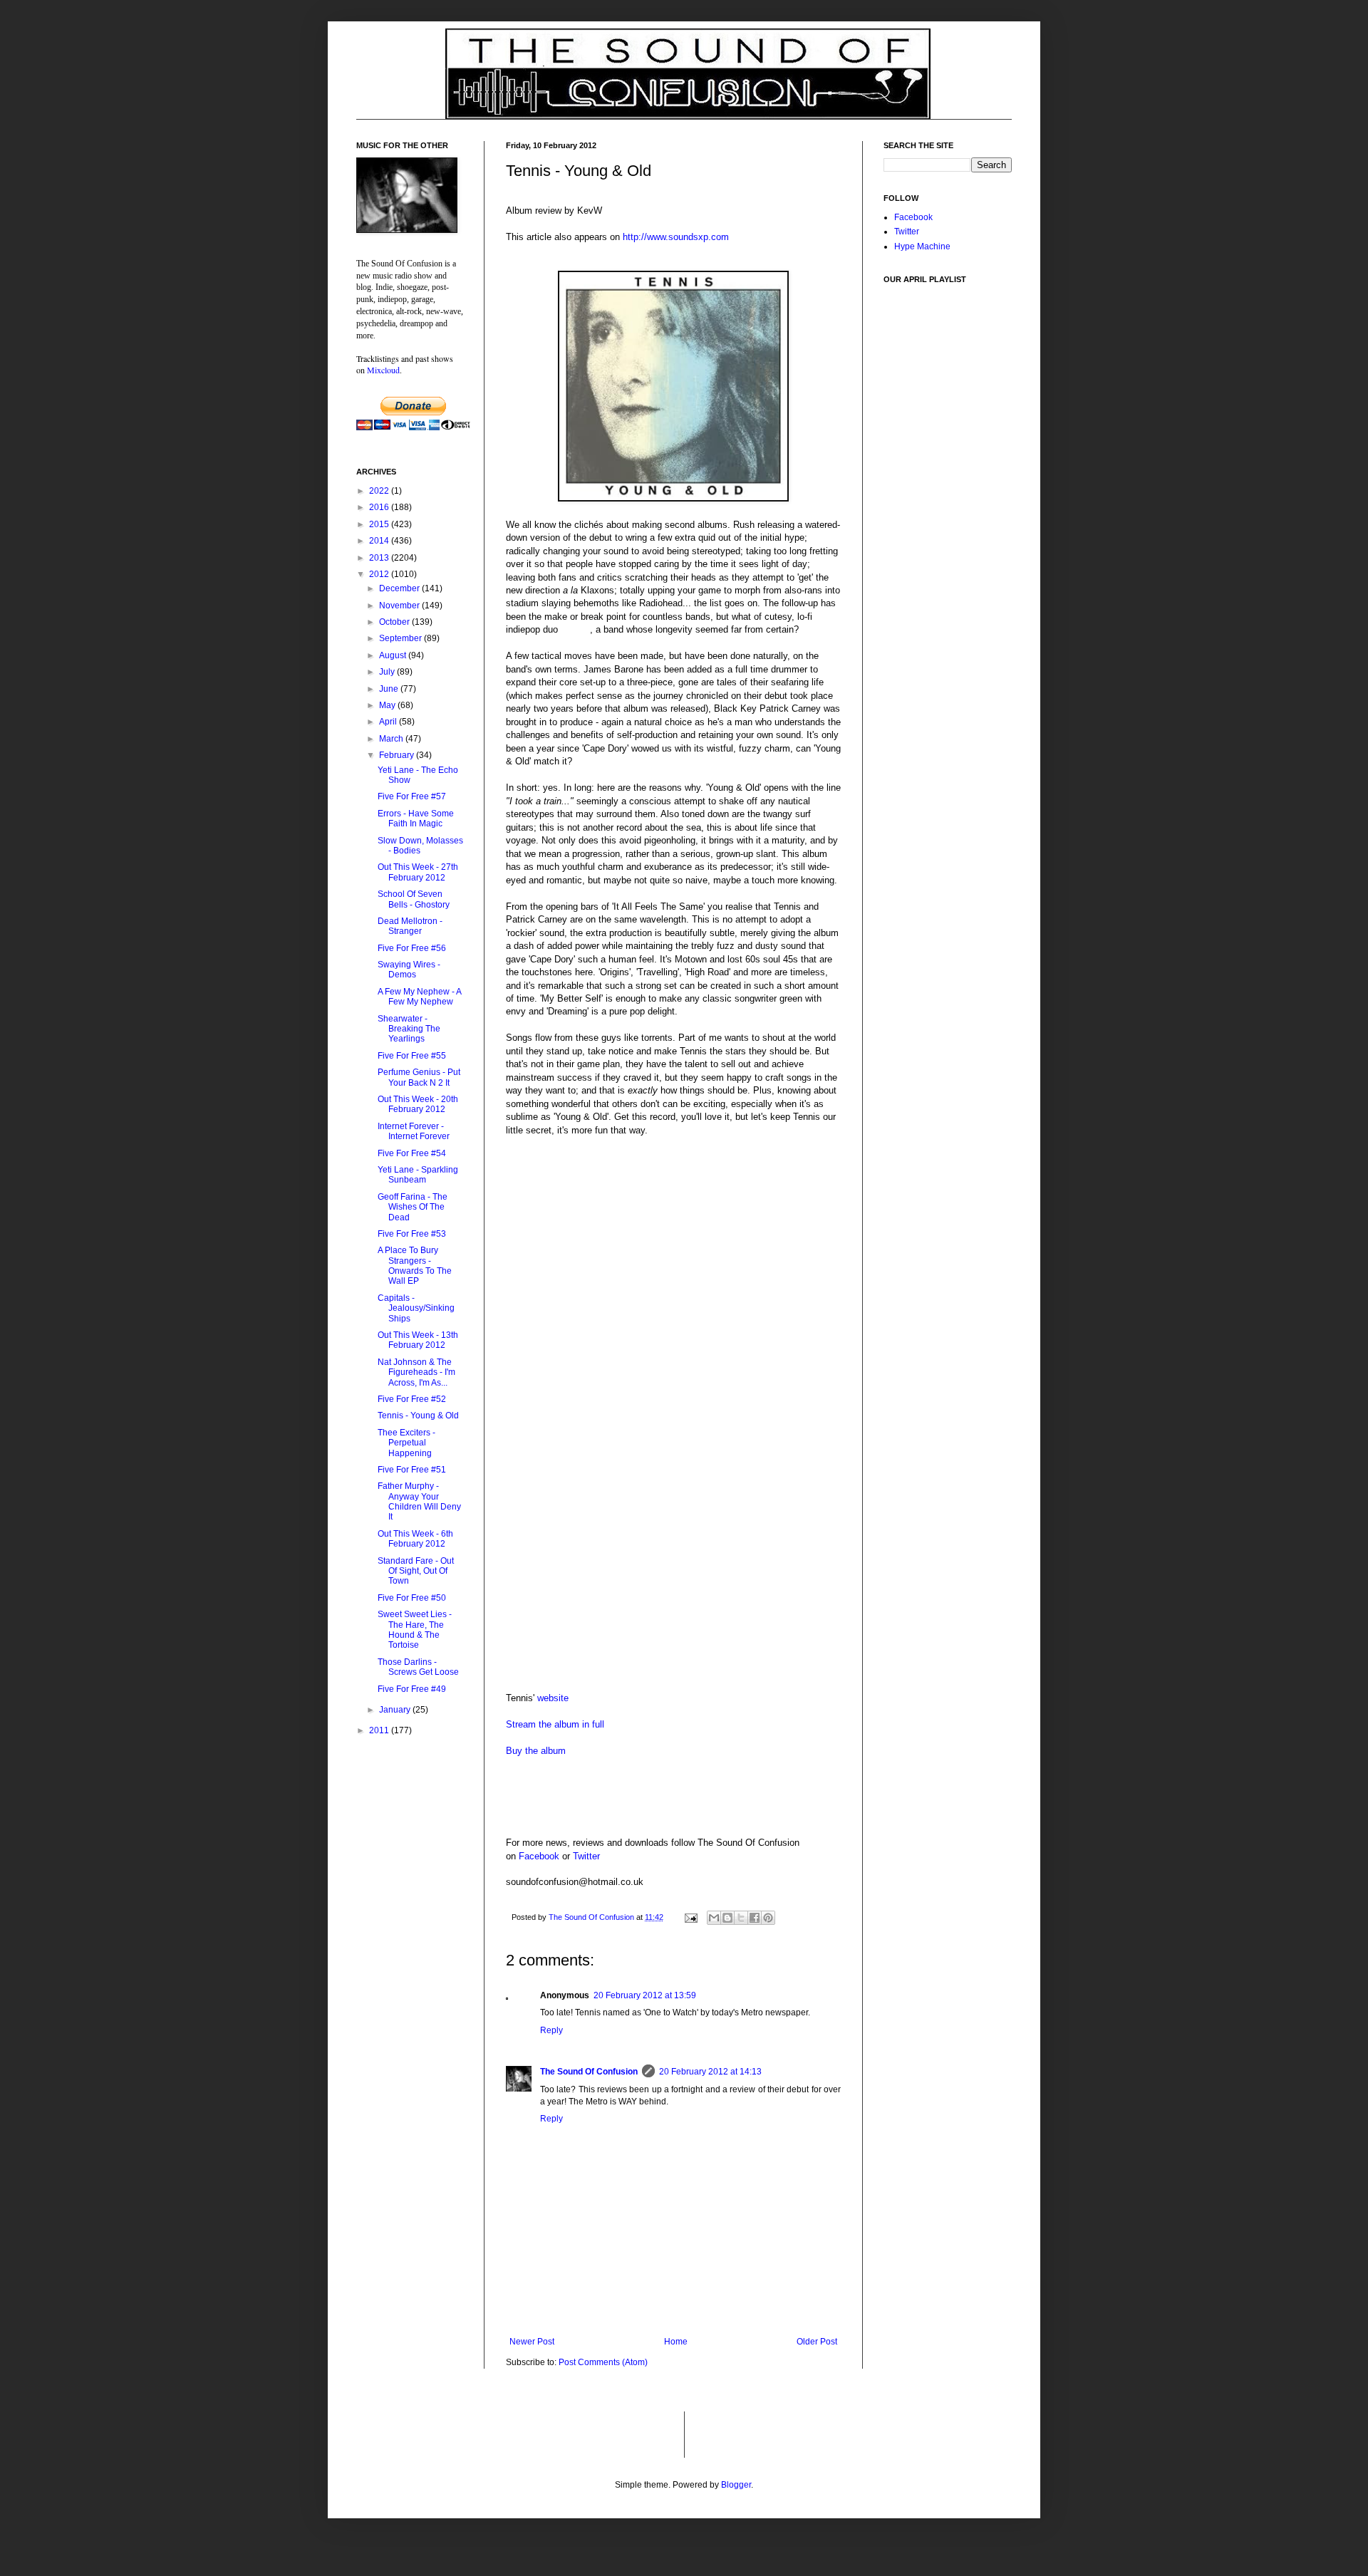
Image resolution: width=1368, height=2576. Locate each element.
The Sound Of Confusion (589, 2072)
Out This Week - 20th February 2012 (418, 1104)
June (390, 689)
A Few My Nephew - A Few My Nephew (419, 997)
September (401, 638)
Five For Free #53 (412, 1234)
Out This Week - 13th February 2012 (418, 1340)
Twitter (586, 1856)
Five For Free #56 (412, 948)
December (400, 588)
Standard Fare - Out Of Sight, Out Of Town (416, 1571)
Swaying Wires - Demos (409, 970)
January (396, 1710)
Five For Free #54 (412, 1153)
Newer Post (532, 2342)
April (389, 722)
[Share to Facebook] (755, 1918)
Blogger (736, 2485)
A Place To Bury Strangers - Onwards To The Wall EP (415, 1266)
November (400, 606)
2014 (380, 541)
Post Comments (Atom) (603, 2362)
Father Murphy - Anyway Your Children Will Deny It (419, 1501)
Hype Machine (922, 246)
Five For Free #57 (412, 796)
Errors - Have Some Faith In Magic (416, 819)
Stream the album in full (555, 1724)
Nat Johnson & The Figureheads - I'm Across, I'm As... (416, 1372)
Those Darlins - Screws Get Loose (418, 1667)
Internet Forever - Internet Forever (414, 1131)
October (395, 622)
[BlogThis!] (727, 1918)
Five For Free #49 (412, 1689)
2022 (380, 491)
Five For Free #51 (412, 1470)
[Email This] (714, 1918)
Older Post (817, 2342)
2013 (380, 558)
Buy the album (536, 1751)
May (388, 705)
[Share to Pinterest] (768, 1918)
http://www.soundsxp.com (676, 237)
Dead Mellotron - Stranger (410, 926)
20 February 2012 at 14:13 (710, 2072)
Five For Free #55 (412, 1056)
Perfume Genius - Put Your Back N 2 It (419, 1077)
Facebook (539, 1856)
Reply (551, 2030)
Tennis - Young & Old (418, 1416)
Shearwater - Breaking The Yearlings (409, 1029)
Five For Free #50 (412, 1598)
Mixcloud (383, 370)
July (388, 672)
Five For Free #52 (412, 1399)
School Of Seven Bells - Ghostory (414, 899)
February (398, 755)
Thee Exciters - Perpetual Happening (406, 1443)
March (392, 739)
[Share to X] (741, 1918)
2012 (380, 574)
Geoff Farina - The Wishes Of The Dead (413, 1207)
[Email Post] (690, 1917)
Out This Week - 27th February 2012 (418, 872)
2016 (380, 507)
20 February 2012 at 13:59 (645, 1995)
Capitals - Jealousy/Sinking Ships (416, 1308)
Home (676, 2342)
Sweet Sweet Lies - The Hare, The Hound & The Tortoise (415, 1630)
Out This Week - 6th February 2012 (415, 1539)
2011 (380, 1730)
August (394, 655)
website (553, 1698)
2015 (380, 524)
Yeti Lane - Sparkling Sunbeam (418, 1175)
